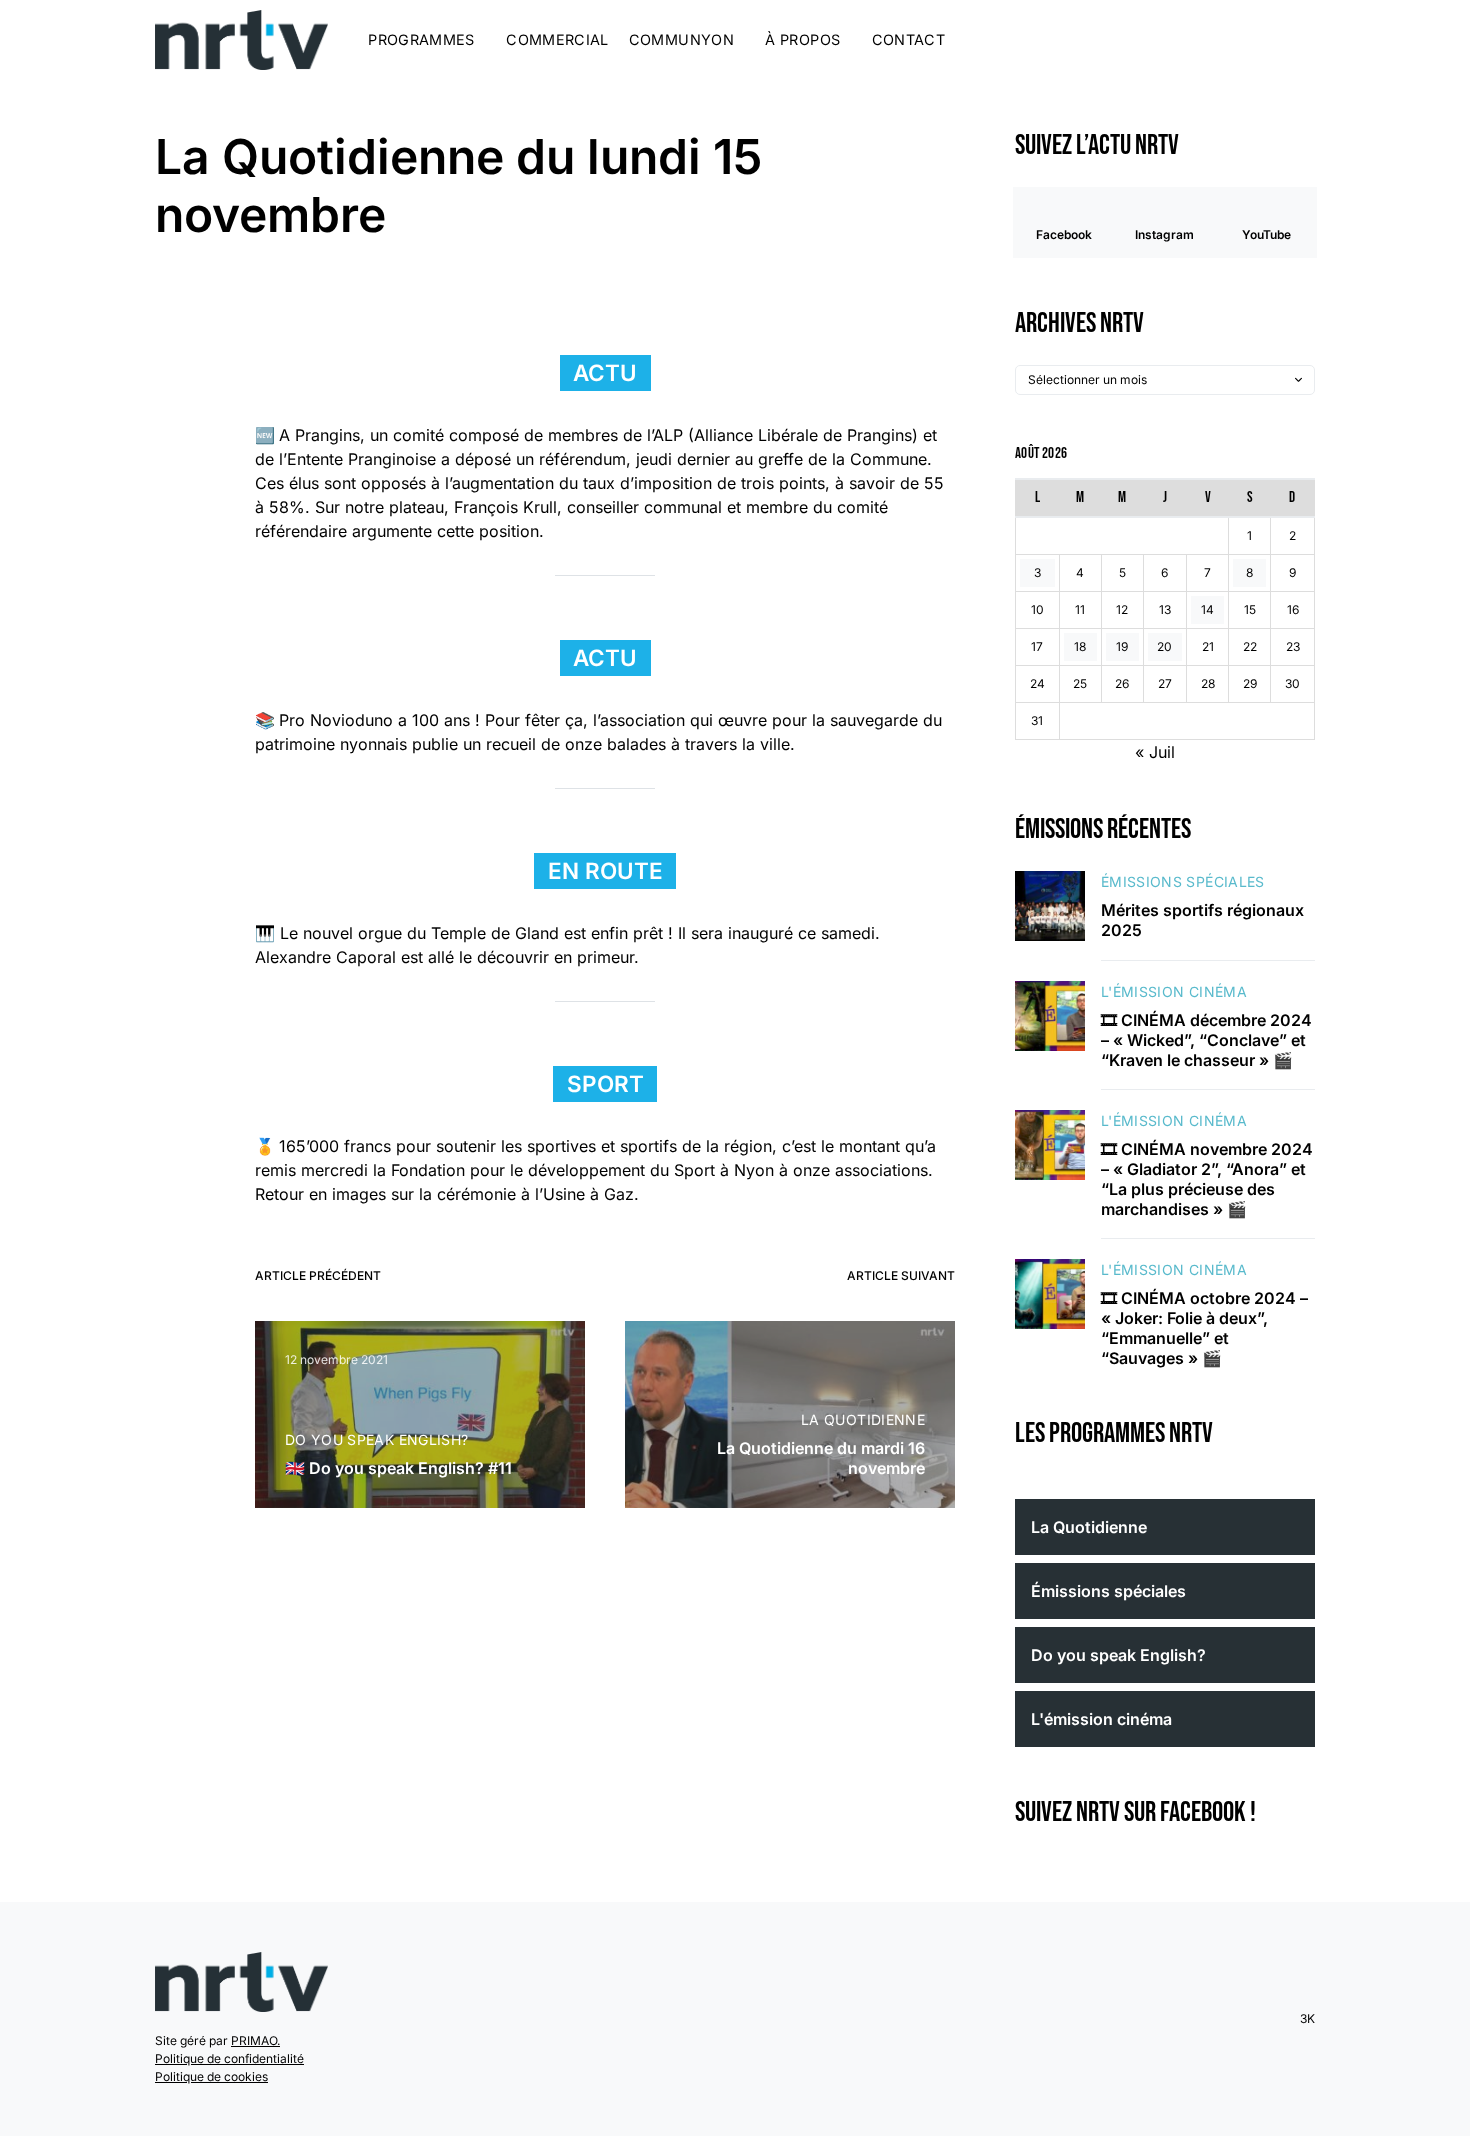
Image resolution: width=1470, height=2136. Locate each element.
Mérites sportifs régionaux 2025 (1202, 920)
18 (1080, 646)
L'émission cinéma (1174, 991)
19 (1122, 646)
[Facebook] (1226, 40)
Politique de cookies (211, 2076)
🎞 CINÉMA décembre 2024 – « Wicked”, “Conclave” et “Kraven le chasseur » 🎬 (1206, 1040)
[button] (1309, 40)
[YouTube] (1276, 40)
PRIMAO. (255, 2040)
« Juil (1155, 752)
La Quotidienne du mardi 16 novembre (821, 1458)
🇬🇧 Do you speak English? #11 (398, 1468)
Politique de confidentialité (229, 2058)
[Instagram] (1251, 40)
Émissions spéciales (1183, 881)
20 (1164, 646)
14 (1207, 609)
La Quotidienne (863, 1419)
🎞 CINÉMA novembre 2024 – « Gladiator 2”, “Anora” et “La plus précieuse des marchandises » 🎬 (1207, 1179)
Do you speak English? (376, 1439)
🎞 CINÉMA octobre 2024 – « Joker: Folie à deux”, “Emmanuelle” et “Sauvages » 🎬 (1204, 1328)
